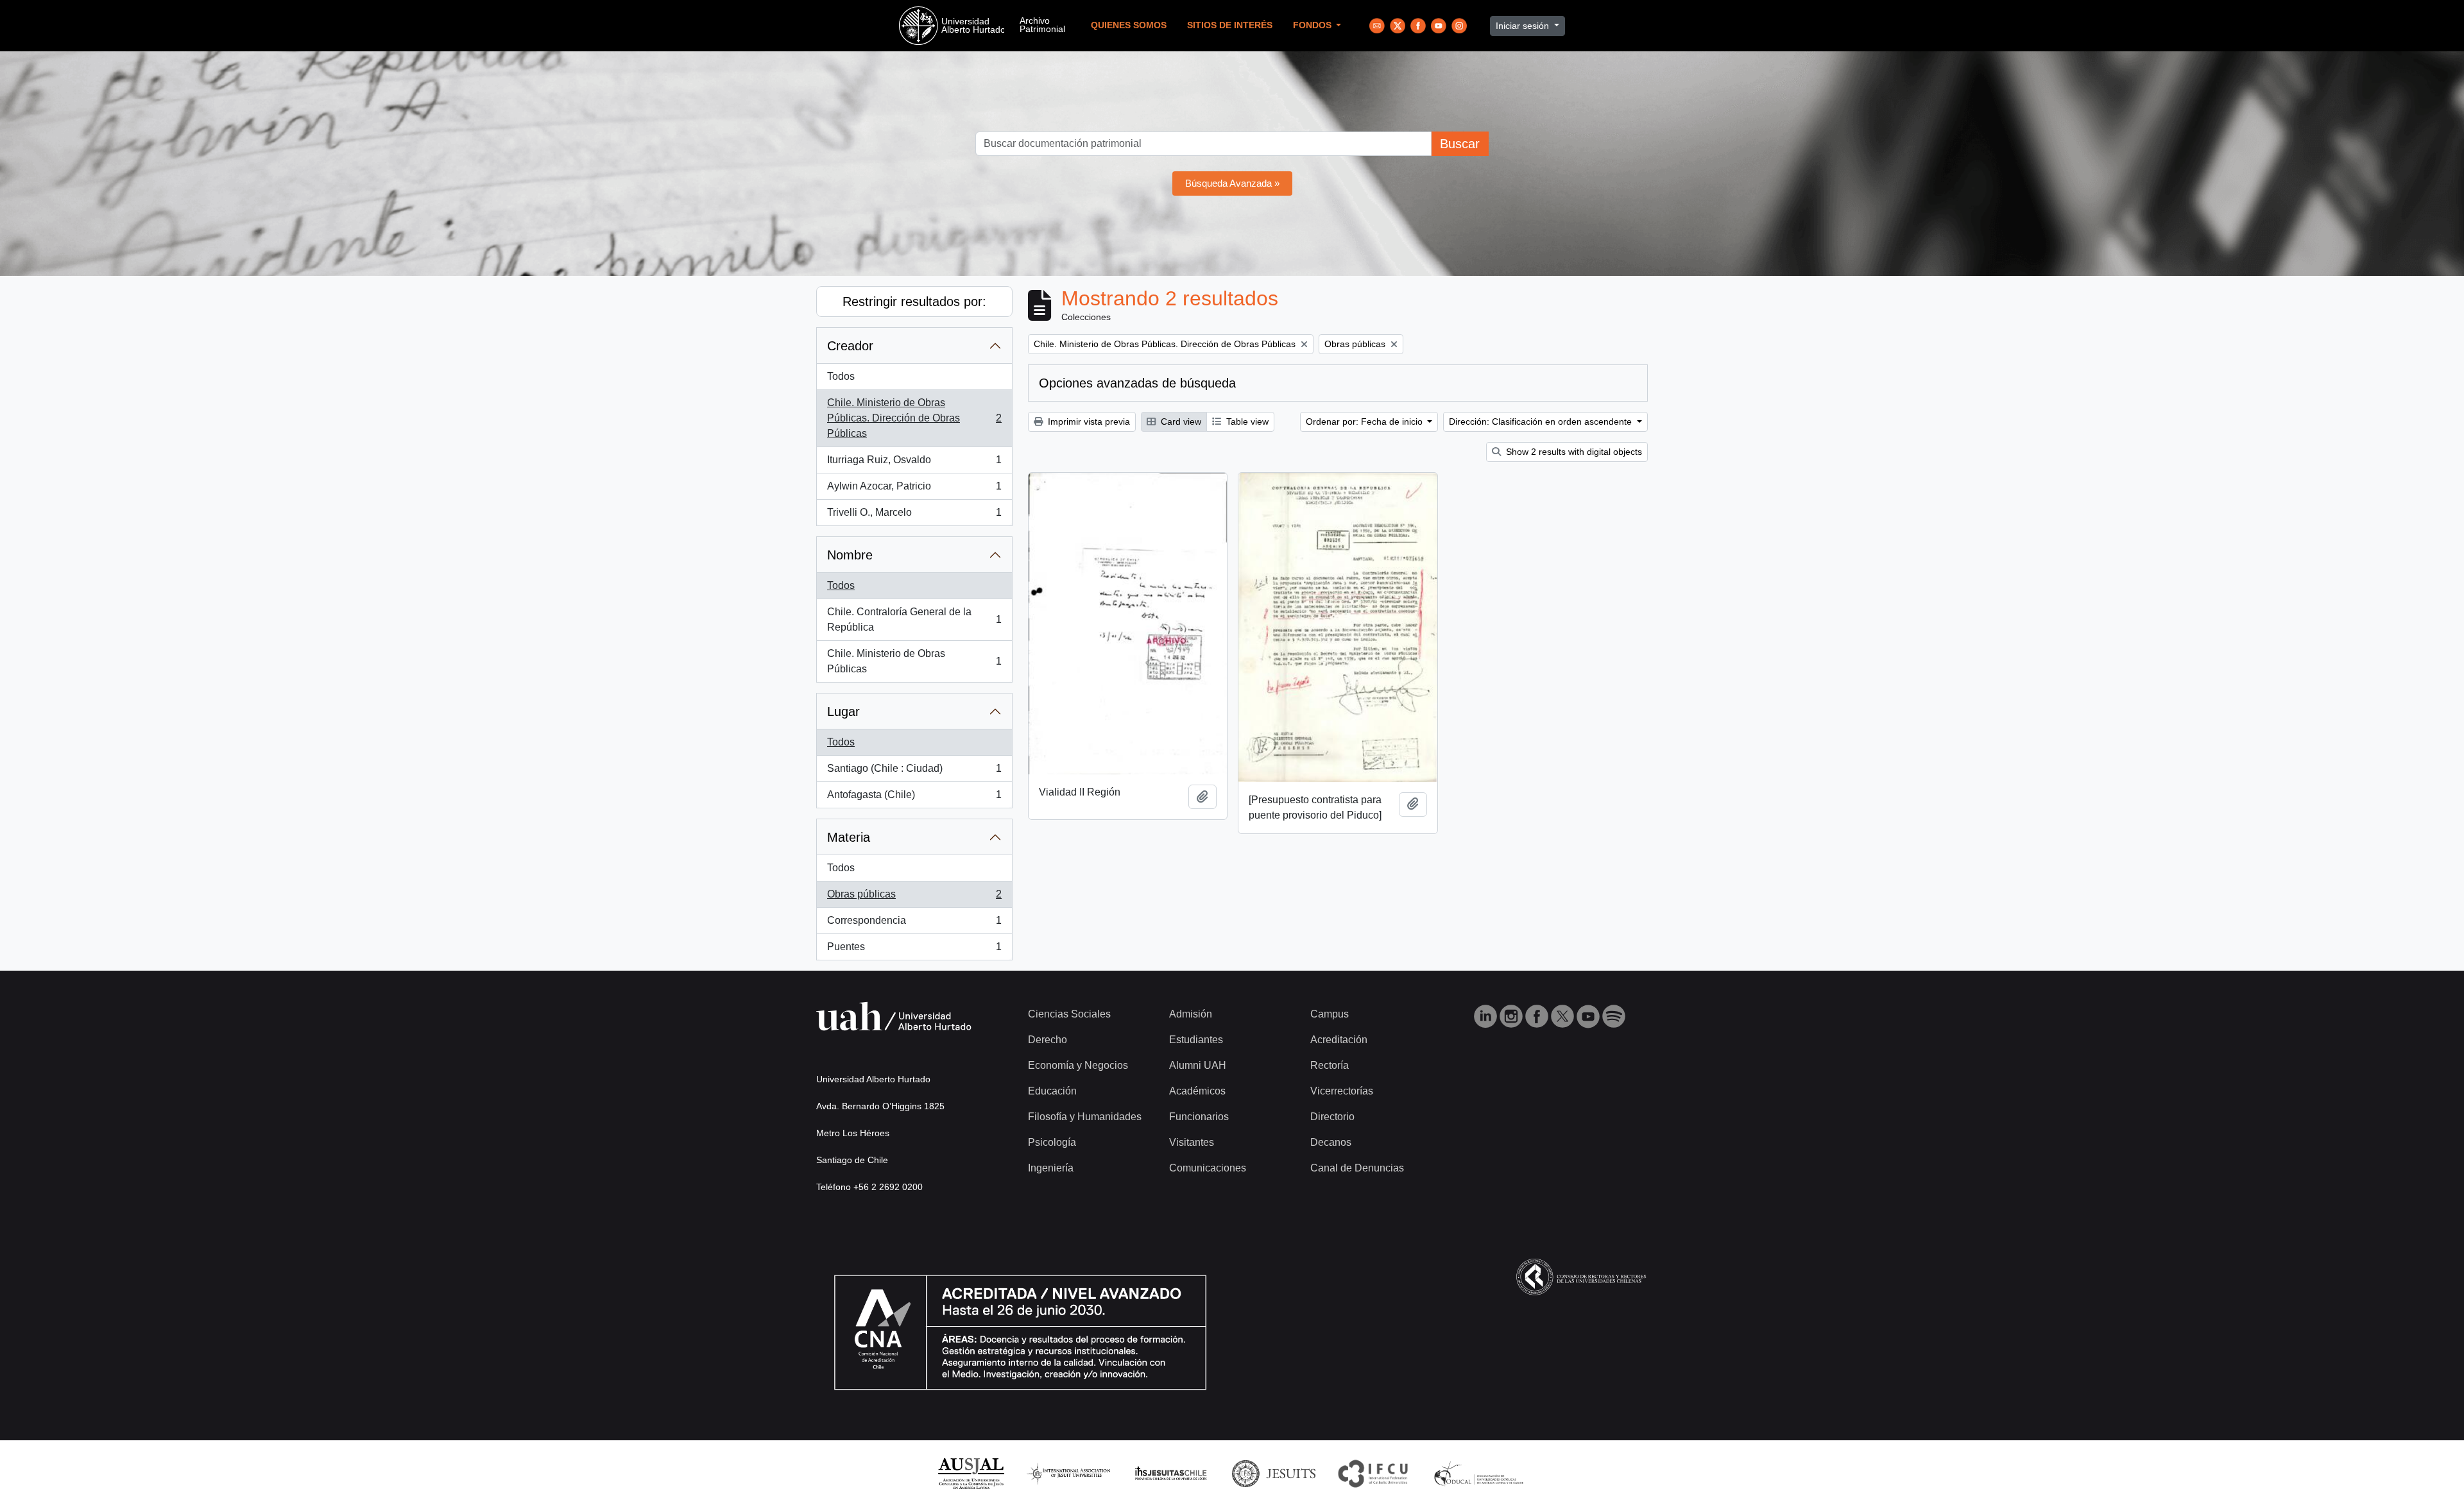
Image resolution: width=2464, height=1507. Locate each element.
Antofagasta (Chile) (914, 798)
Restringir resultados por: (914, 302)
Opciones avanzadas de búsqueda (1137, 383)
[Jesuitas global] (1274, 1473)
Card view (1180, 421)
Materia (849, 837)
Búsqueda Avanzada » (1232, 183)
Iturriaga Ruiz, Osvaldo (914, 464)
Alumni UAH (1198, 1065)
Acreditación (1339, 1040)
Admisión (1191, 1014)
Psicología (1052, 1142)
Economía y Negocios (1078, 1065)
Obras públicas (914, 898)
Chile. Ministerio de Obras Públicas (914, 661)
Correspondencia (914, 924)
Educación (1052, 1091)
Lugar (843, 711)
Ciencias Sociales (1069, 1014)
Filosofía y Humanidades (1085, 1117)
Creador (850, 346)
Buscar (1460, 144)
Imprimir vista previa (1088, 421)
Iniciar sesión (1524, 26)
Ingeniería (1051, 1168)
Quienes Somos (1129, 25)
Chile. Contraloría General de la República (914, 619)
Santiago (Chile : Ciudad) (914, 772)
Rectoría (1330, 1065)
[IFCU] (1373, 1473)
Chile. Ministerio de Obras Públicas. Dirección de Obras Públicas (914, 418)
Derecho (1048, 1040)
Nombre (850, 555)
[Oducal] (1481, 1473)
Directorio (1332, 1117)
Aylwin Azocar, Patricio (914, 490)
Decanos (1331, 1142)
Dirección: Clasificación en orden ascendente (1542, 421)
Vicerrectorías (1342, 1091)
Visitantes (1192, 1142)
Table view (1246, 421)
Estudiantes (1196, 1040)
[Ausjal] (971, 1473)
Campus (1330, 1014)
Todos (841, 376)
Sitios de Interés (1230, 25)
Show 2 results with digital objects (1573, 452)
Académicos (1197, 1091)
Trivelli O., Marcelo (914, 516)
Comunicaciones (1208, 1168)
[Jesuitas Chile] (1171, 1473)
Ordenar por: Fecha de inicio (1365, 421)
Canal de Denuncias (1357, 1168)
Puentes (914, 950)
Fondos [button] (1313, 25)
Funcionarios (1199, 1117)
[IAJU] (1068, 1473)
